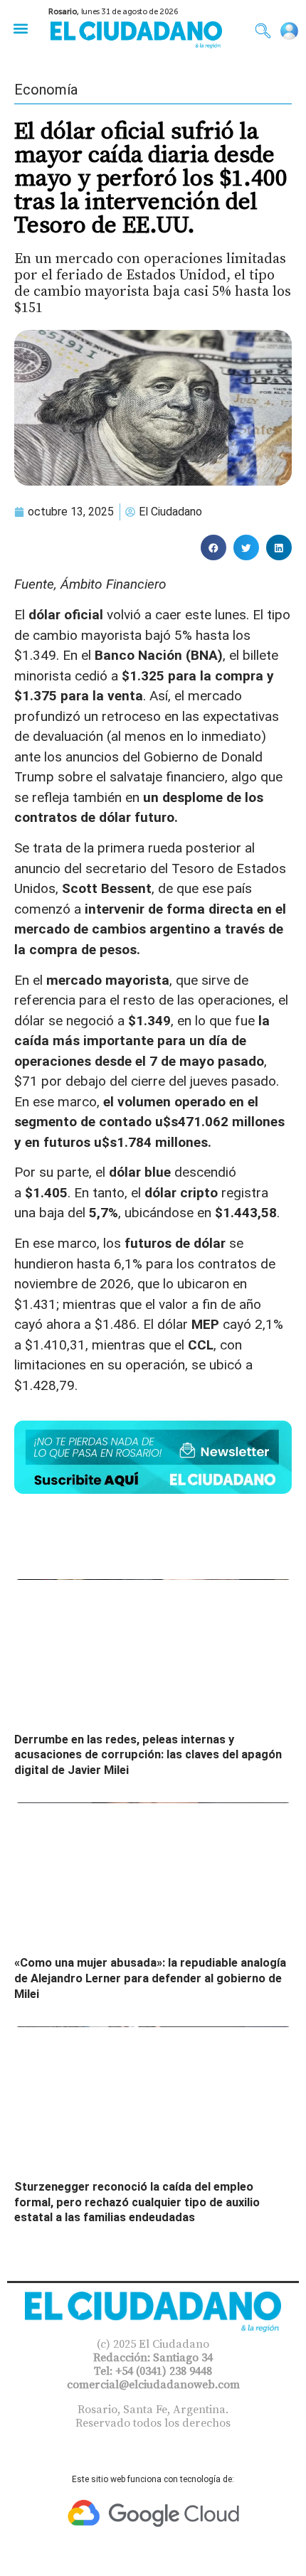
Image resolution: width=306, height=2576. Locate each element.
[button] (20, 28)
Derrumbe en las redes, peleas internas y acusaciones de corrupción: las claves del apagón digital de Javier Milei (148, 1755)
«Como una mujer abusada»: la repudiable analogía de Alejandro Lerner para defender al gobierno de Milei (150, 1978)
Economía (46, 90)
